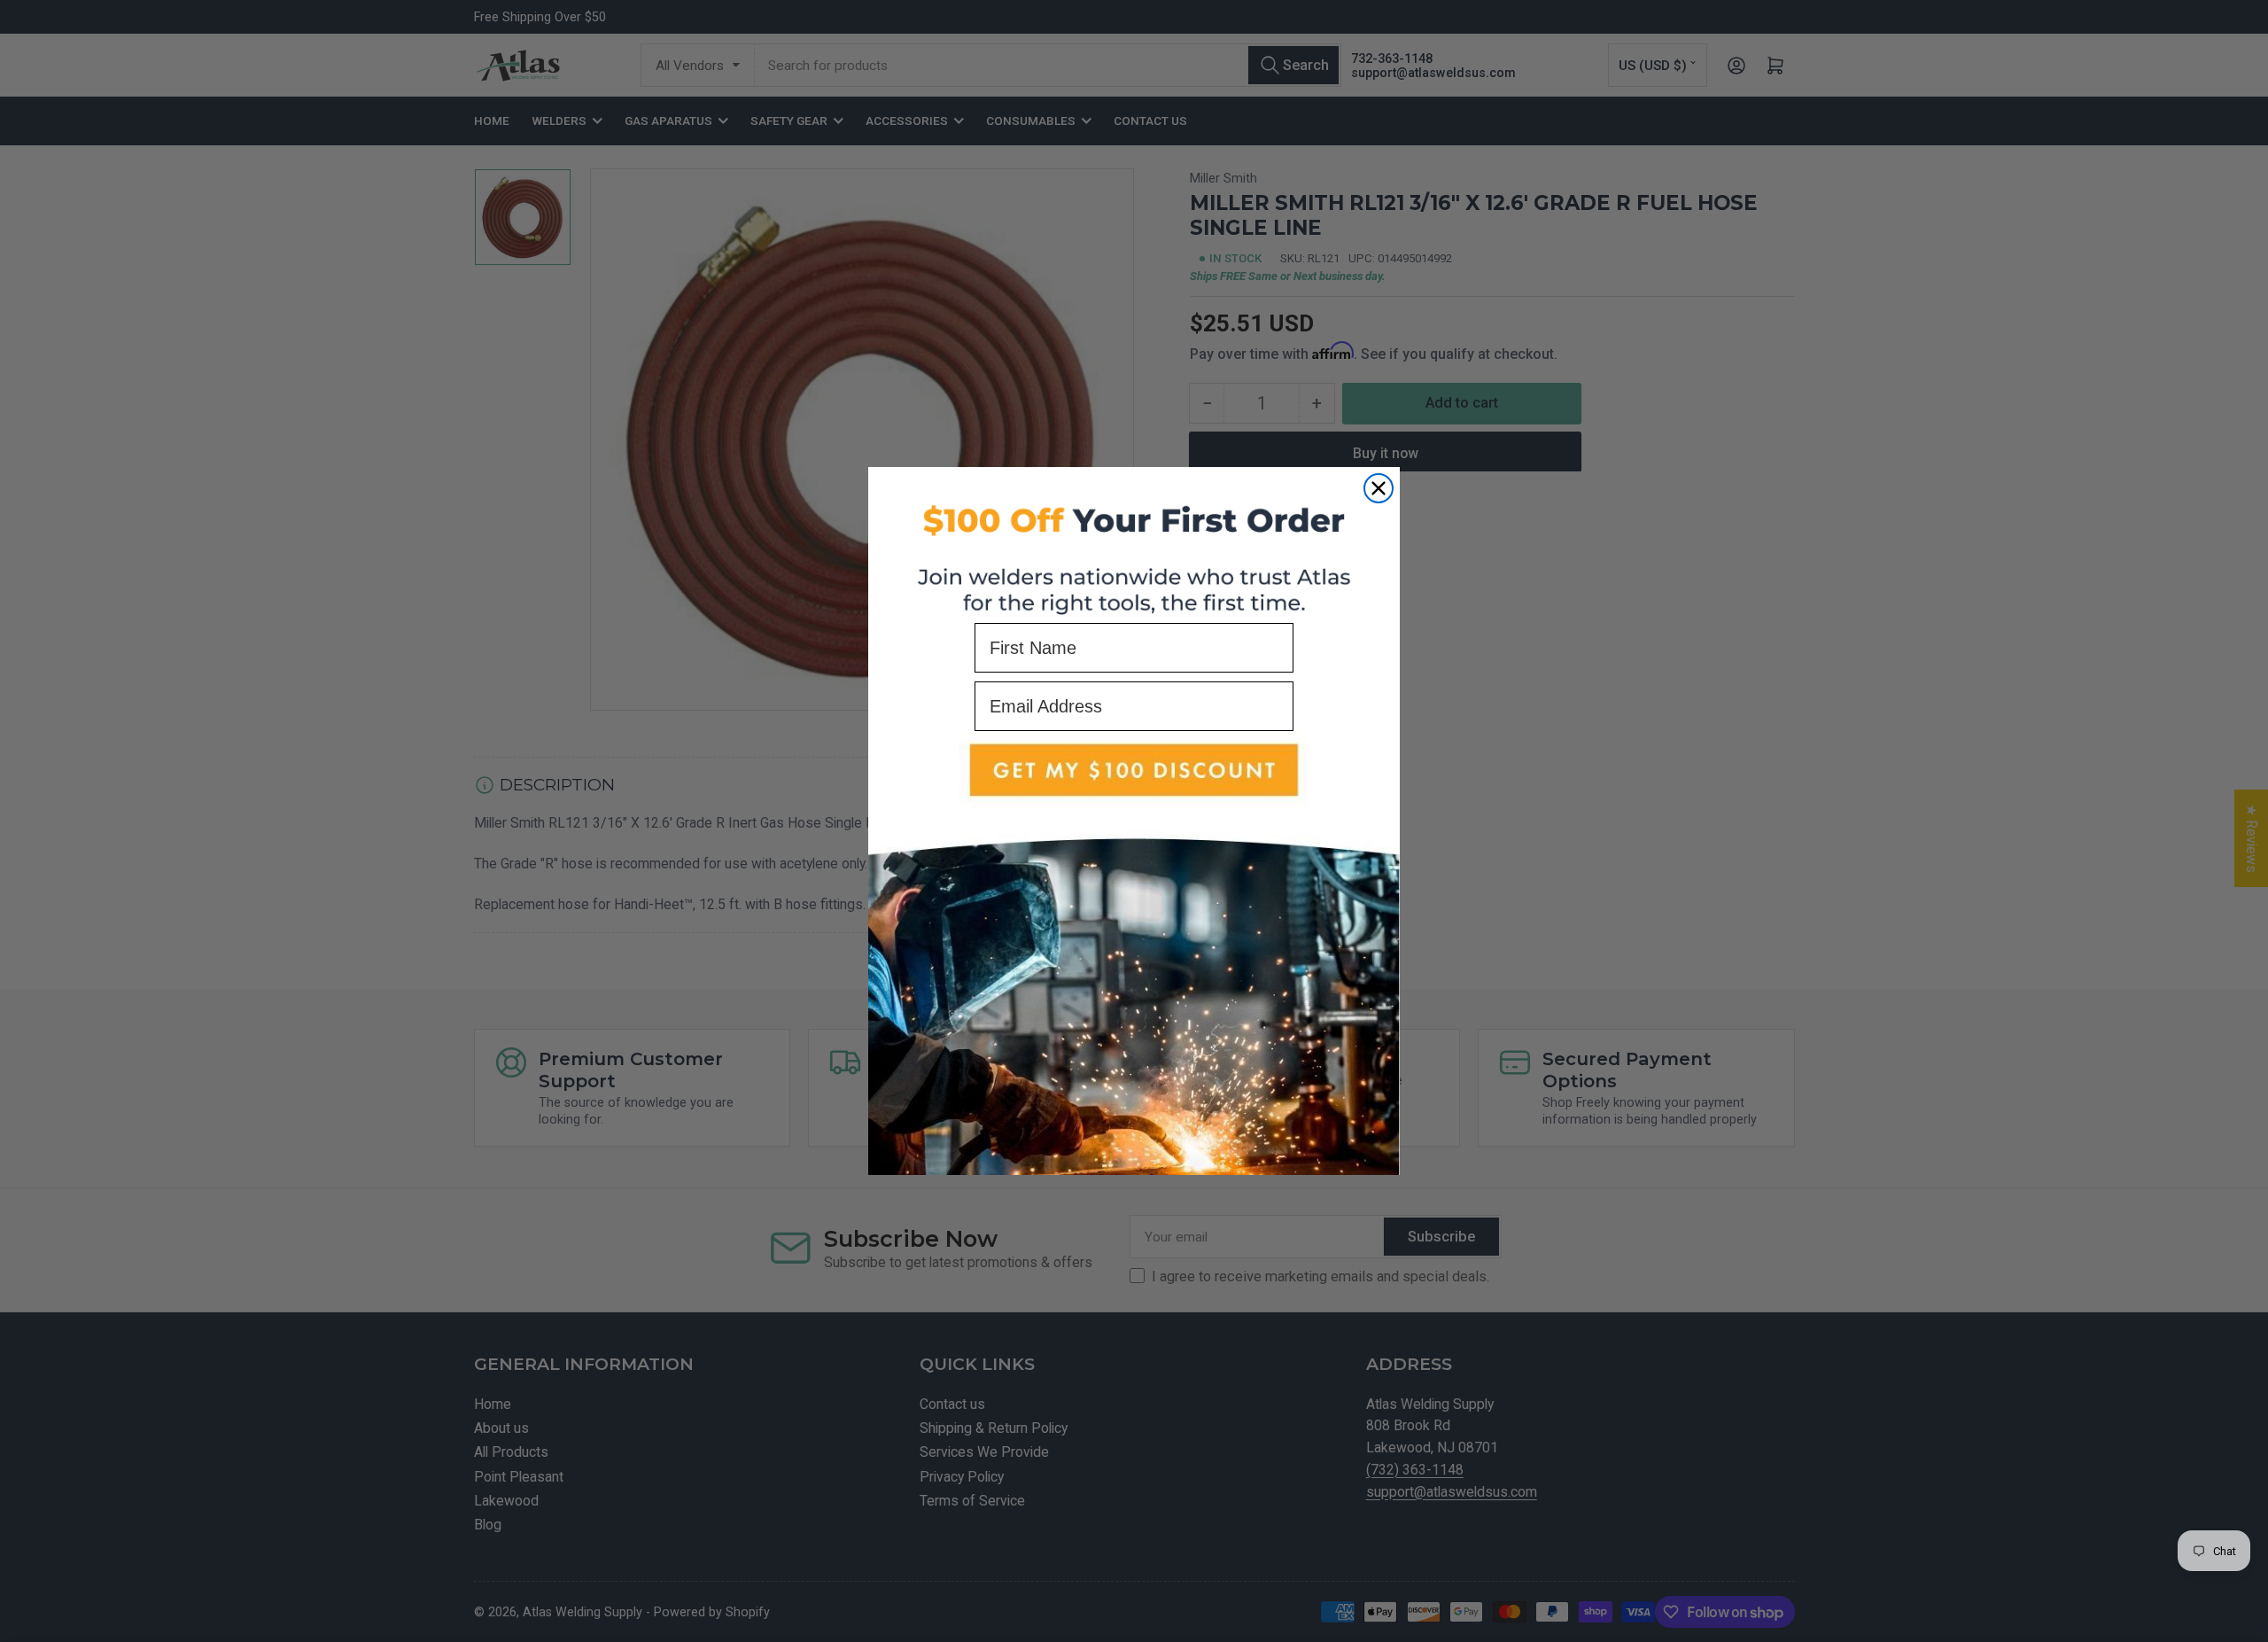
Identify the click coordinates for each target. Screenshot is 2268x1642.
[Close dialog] (1379, 488)
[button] (1134, 953)
